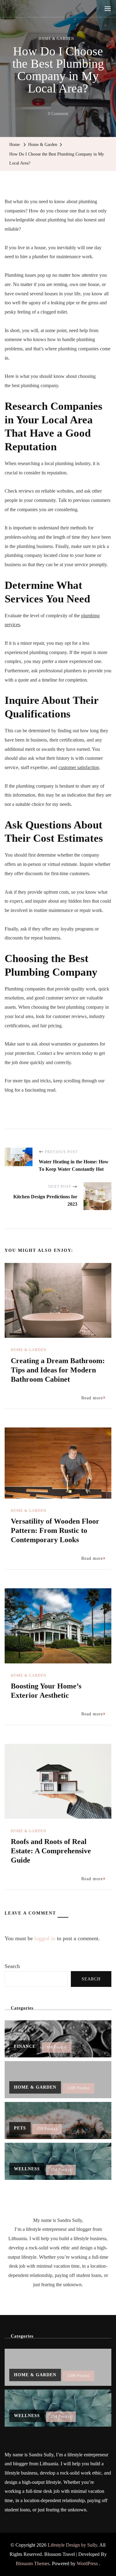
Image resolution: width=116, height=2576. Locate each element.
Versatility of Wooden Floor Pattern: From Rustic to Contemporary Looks (55, 1530)
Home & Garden (56, 39)
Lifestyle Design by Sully (72, 2545)
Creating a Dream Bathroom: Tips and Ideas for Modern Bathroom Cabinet (58, 1370)
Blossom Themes (33, 2563)
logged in (45, 1938)
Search (12, 1966)
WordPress (87, 2563)
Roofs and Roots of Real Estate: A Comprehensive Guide (51, 1851)
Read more (92, 1398)
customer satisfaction (79, 767)
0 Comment (58, 115)
